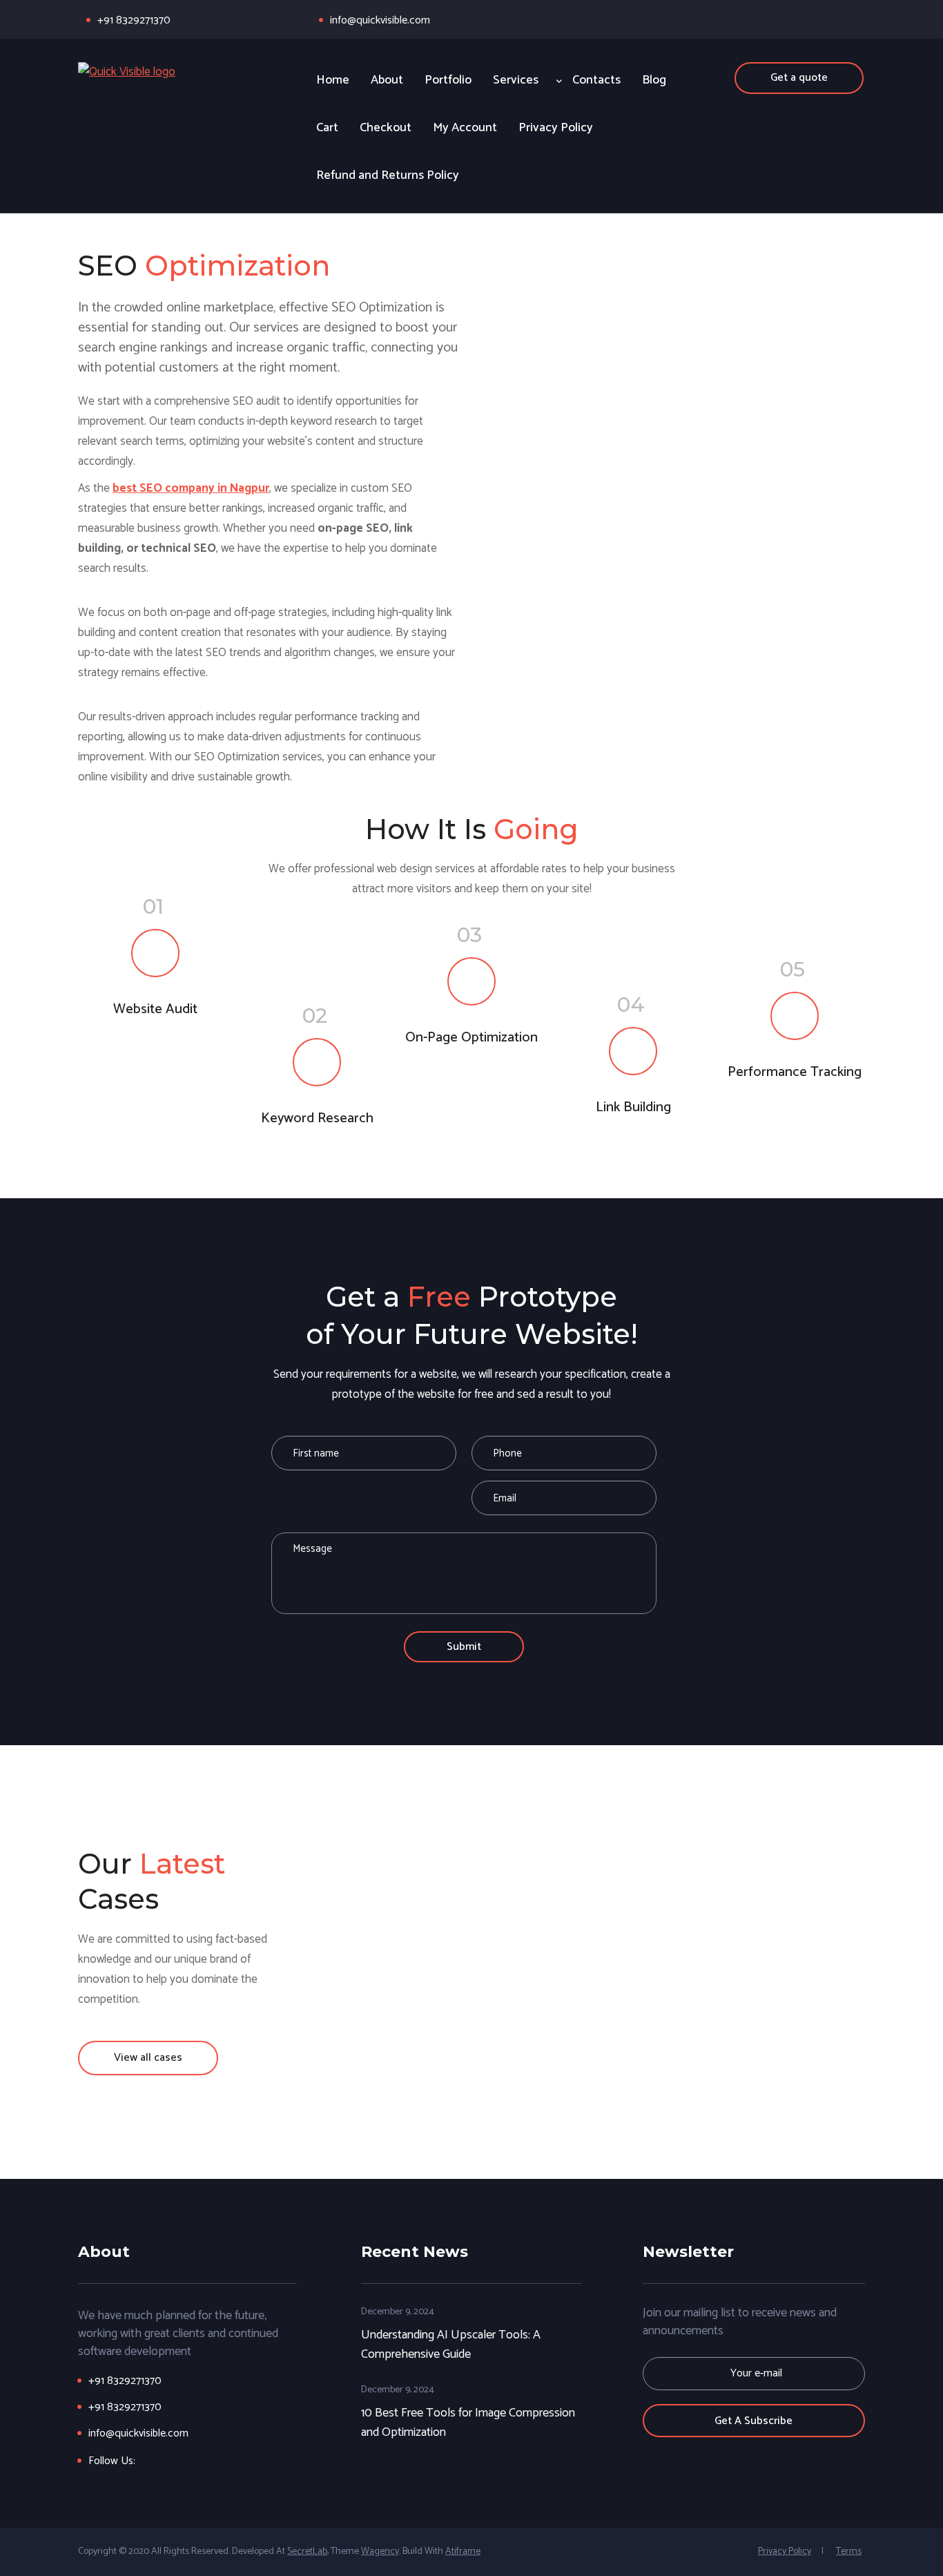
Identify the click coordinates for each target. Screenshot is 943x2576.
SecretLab (307, 2551)
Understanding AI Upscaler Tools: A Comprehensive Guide (451, 2344)
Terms (849, 2551)
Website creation (480, 1918)
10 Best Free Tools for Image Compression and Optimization (468, 2422)
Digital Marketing (665, 1918)
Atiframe (463, 2551)
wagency (380, 2551)
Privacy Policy (785, 2551)
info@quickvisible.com (380, 20)
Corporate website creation (850, 1918)
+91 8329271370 (134, 20)
